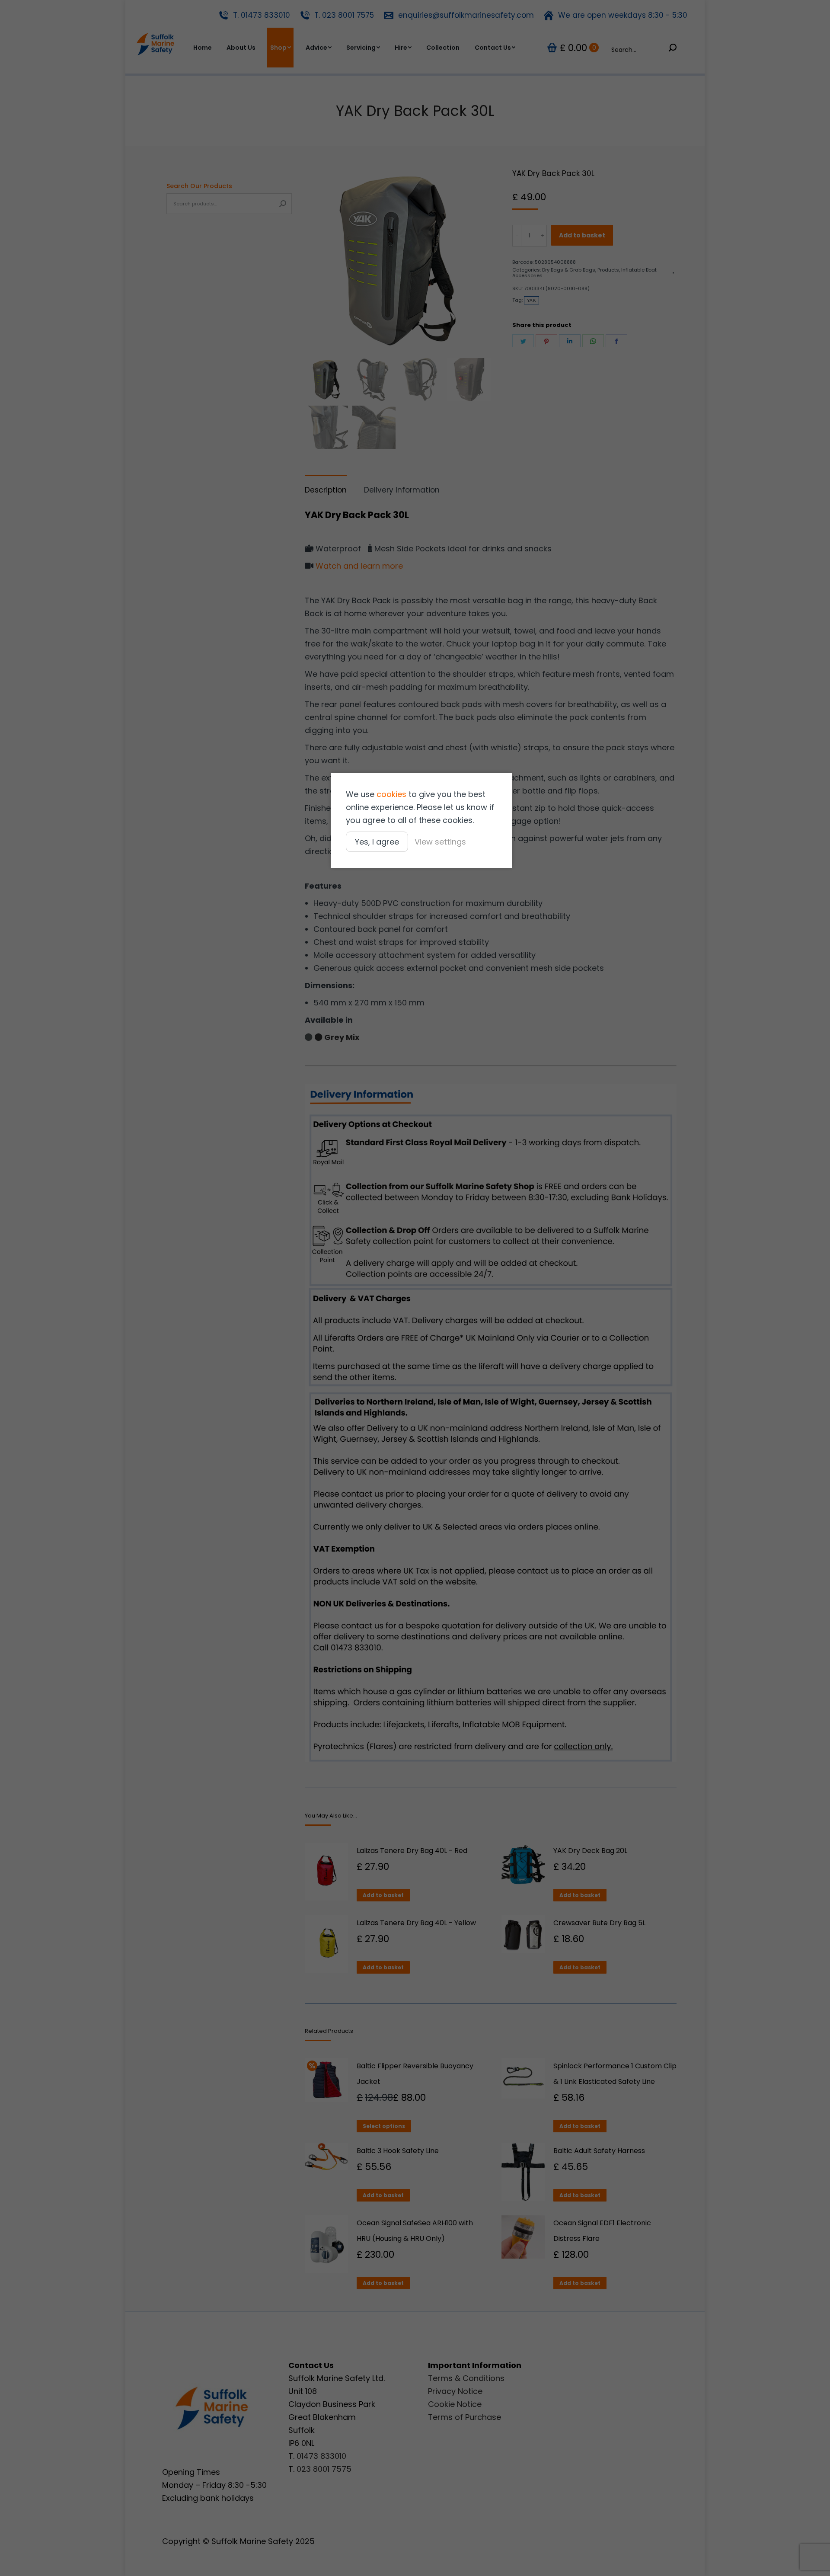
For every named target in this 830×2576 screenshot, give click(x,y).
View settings (440, 842)
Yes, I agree (377, 842)
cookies (391, 794)
